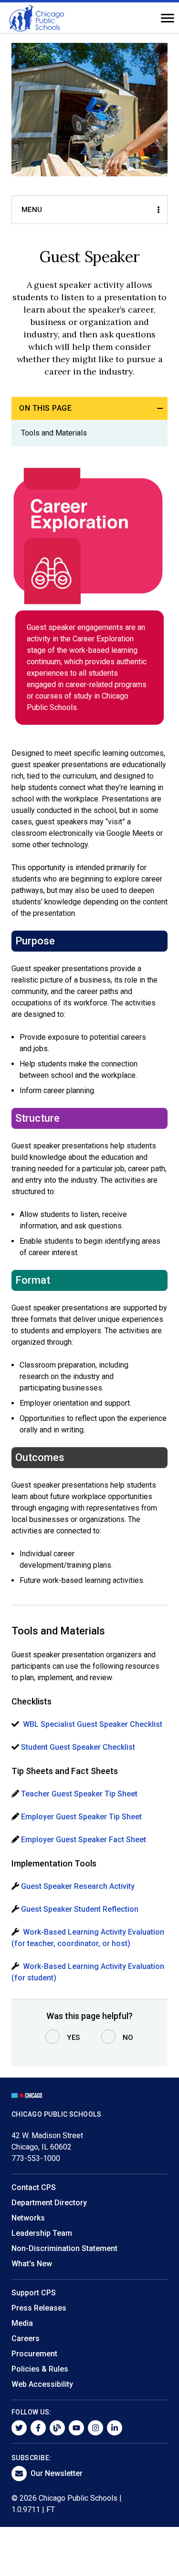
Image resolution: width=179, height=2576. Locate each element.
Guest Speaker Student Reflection (80, 1909)
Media (22, 2323)
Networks (28, 2218)
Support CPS (34, 2293)
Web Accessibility (42, 2384)
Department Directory (49, 2203)
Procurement (34, 2354)
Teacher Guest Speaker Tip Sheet (80, 1794)
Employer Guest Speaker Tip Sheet (81, 1817)
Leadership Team (42, 2233)
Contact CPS (34, 2187)
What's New (32, 2264)
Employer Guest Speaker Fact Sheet (84, 1840)
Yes (74, 2038)
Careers (26, 2338)
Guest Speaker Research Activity (78, 1886)
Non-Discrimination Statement (64, 2248)
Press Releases (39, 2308)
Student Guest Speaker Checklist (79, 1747)
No (128, 2038)
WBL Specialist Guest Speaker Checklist (93, 1724)
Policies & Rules (40, 2369)
